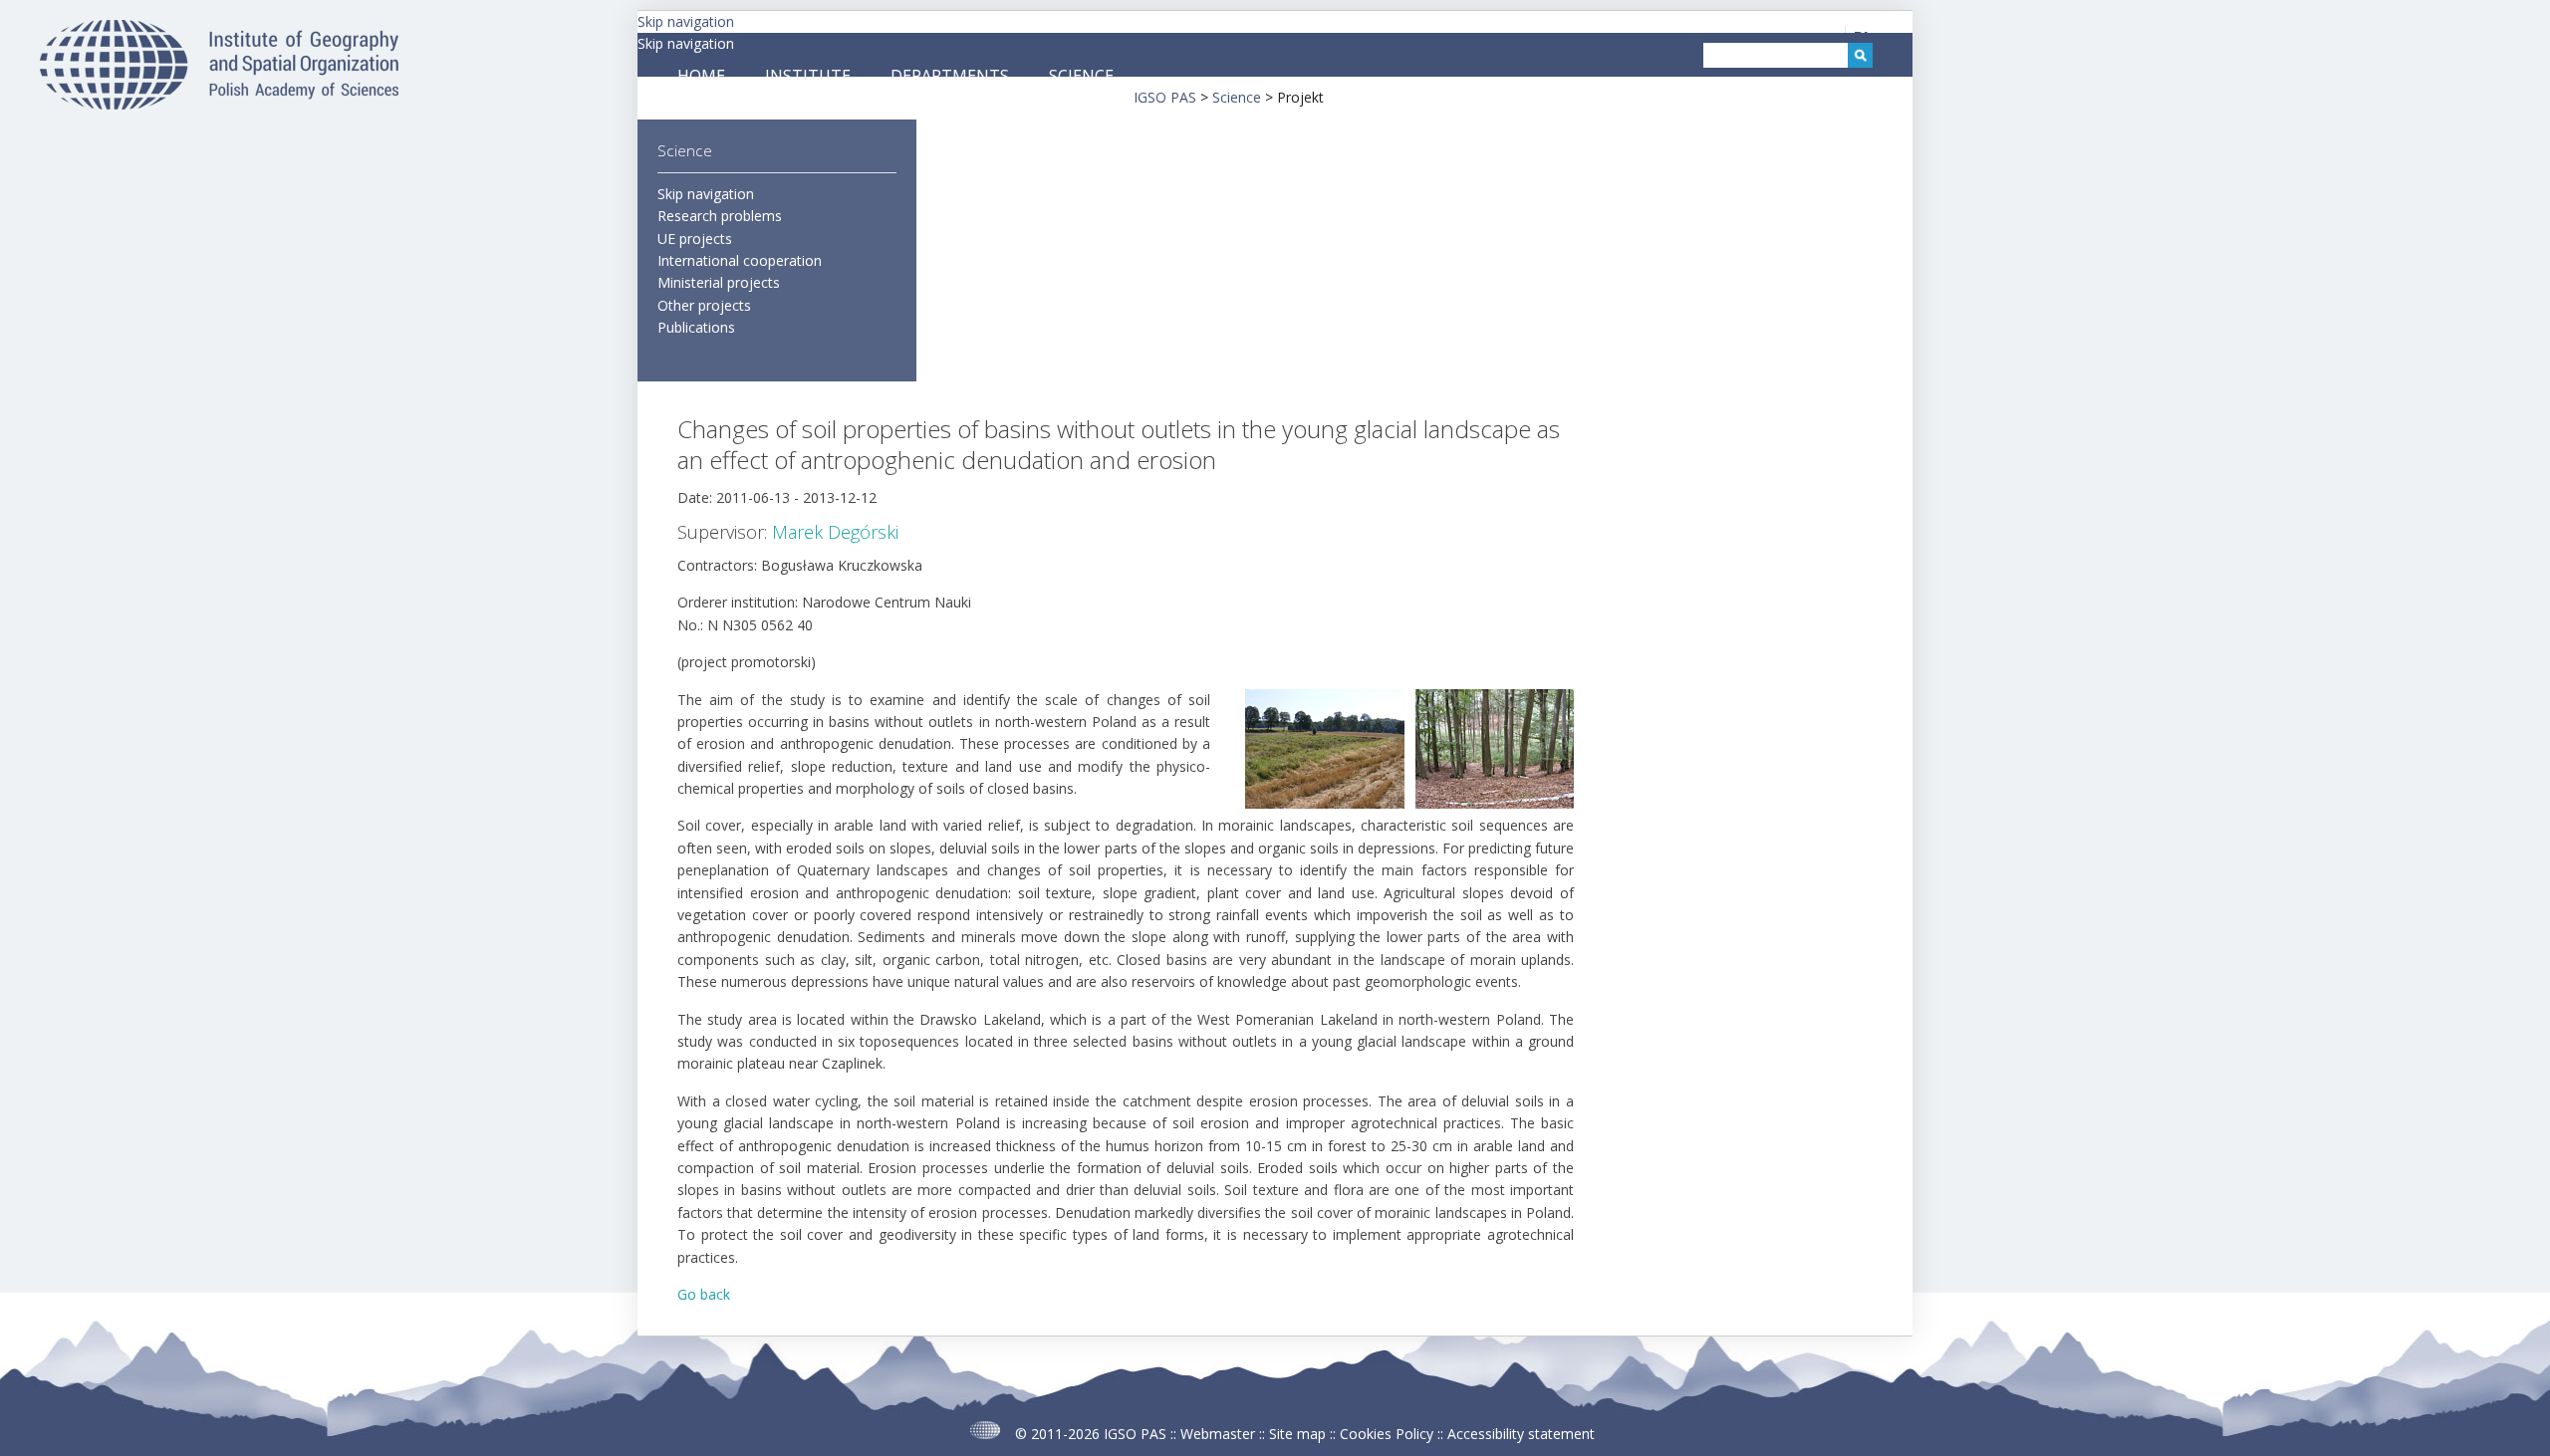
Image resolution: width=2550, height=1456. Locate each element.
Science (1081, 76)
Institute (808, 76)
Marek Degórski (835, 532)
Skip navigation (686, 21)
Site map (1297, 1434)
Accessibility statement (1521, 1434)
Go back (704, 1294)
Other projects (704, 305)
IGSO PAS (1135, 1434)
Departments (950, 76)
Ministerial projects (719, 282)
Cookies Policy (1387, 1434)
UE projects (695, 239)
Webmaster (1218, 1434)
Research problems (720, 216)
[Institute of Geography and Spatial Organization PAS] (219, 104)
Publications (696, 327)
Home (701, 76)
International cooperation (740, 260)
